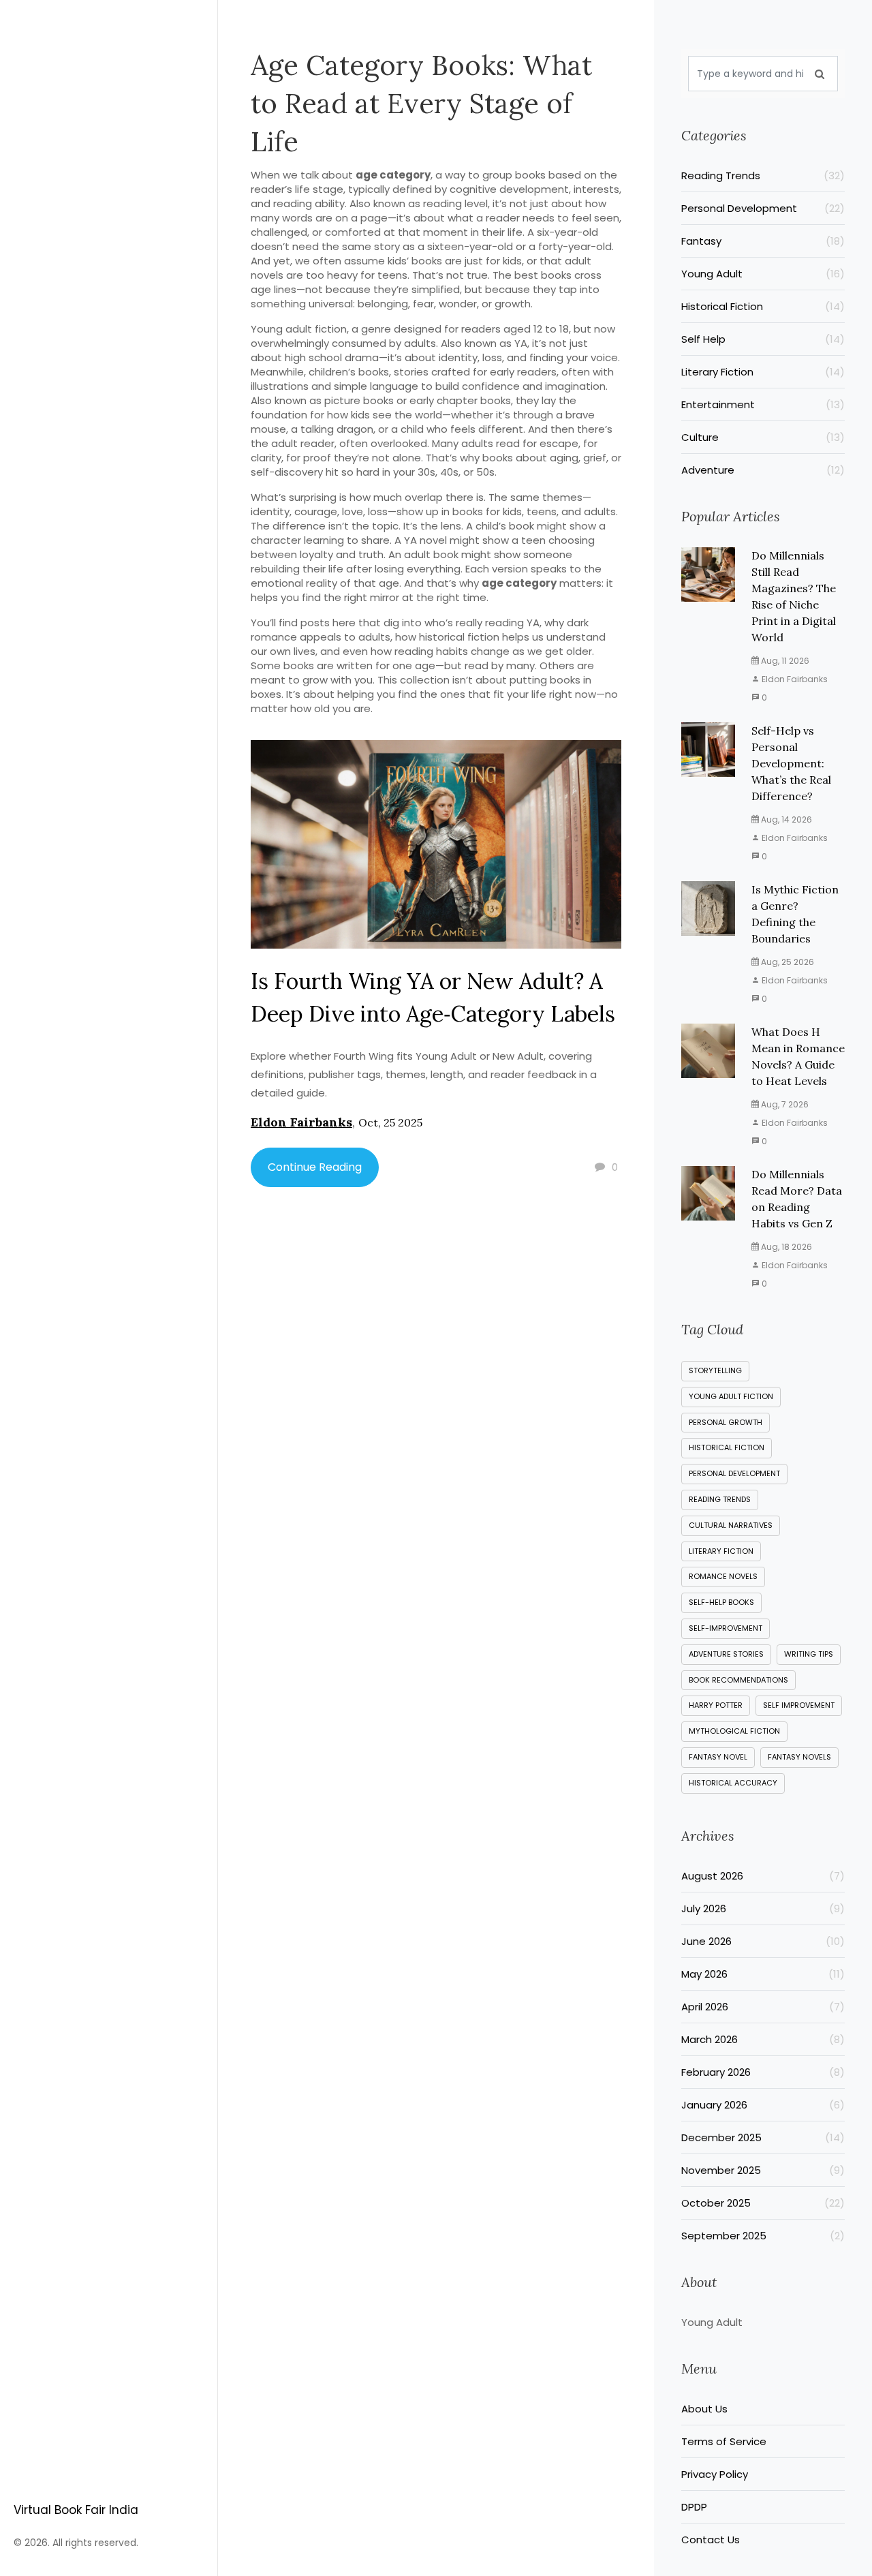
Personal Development (763, 208)
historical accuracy (733, 1783)
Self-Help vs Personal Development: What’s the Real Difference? (791, 763)
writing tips (809, 1654)
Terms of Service (724, 2441)
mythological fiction (734, 1731)
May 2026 (763, 1974)
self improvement (799, 1705)
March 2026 (763, 2039)
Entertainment (763, 404)
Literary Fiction (763, 372)
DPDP (694, 2507)
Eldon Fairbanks (301, 1122)
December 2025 (763, 2137)
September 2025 (763, 2236)
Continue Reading (315, 1167)
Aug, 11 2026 (784, 661)
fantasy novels (799, 1757)
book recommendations (738, 1680)
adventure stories (726, 1654)
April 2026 (763, 2007)
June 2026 (763, 1941)
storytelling (715, 1370)
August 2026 (763, 1876)
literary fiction (721, 1551)
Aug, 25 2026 (787, 962)
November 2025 (763, 2170)
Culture (763, 437)
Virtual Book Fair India (76, 2510)
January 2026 (763, 2105)
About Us (704, 2409)
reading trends (720, 1499)
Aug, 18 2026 (785, 1247)
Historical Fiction (763, 306)
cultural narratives (731, 1525)
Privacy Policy (715, 2474)
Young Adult (763, 274)
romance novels (723, 1576)
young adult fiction (731, 1396)
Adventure (763, 470)
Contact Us (711, 2540)
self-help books (721, 1602)
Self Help (763, 339)
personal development (734, 1473)
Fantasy (763, 241)
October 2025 (763, 2203)
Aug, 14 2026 (785, 819)
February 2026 (763, 2072)
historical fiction (727, 1447)
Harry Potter (716, 1705)
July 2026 (763, 1908)
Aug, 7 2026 (784, 1104)
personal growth (726, 1422)
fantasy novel (718, 1757)
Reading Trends (763, 175)
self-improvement (726, 1628)
